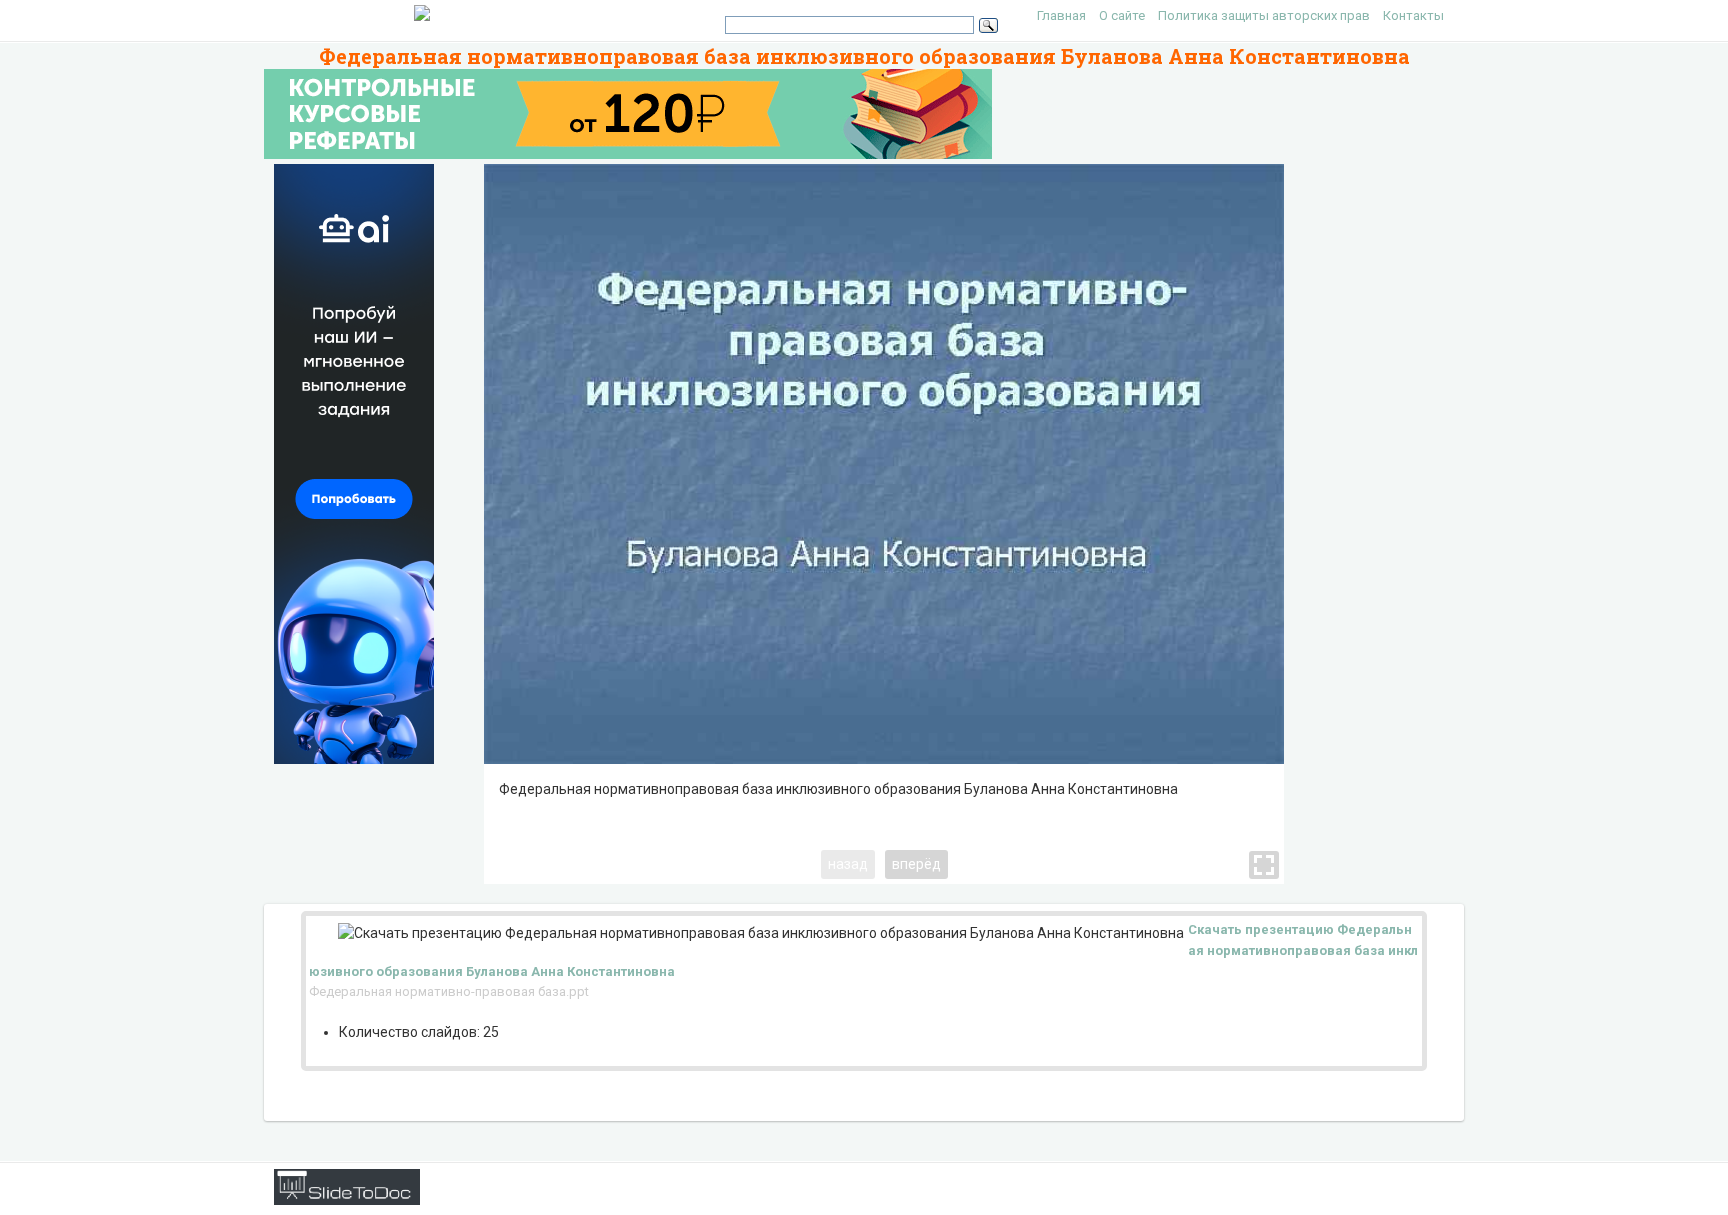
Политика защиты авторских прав (1264, 15)
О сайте (1122, 15)
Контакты (1413, 15)
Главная (1061, 15)
